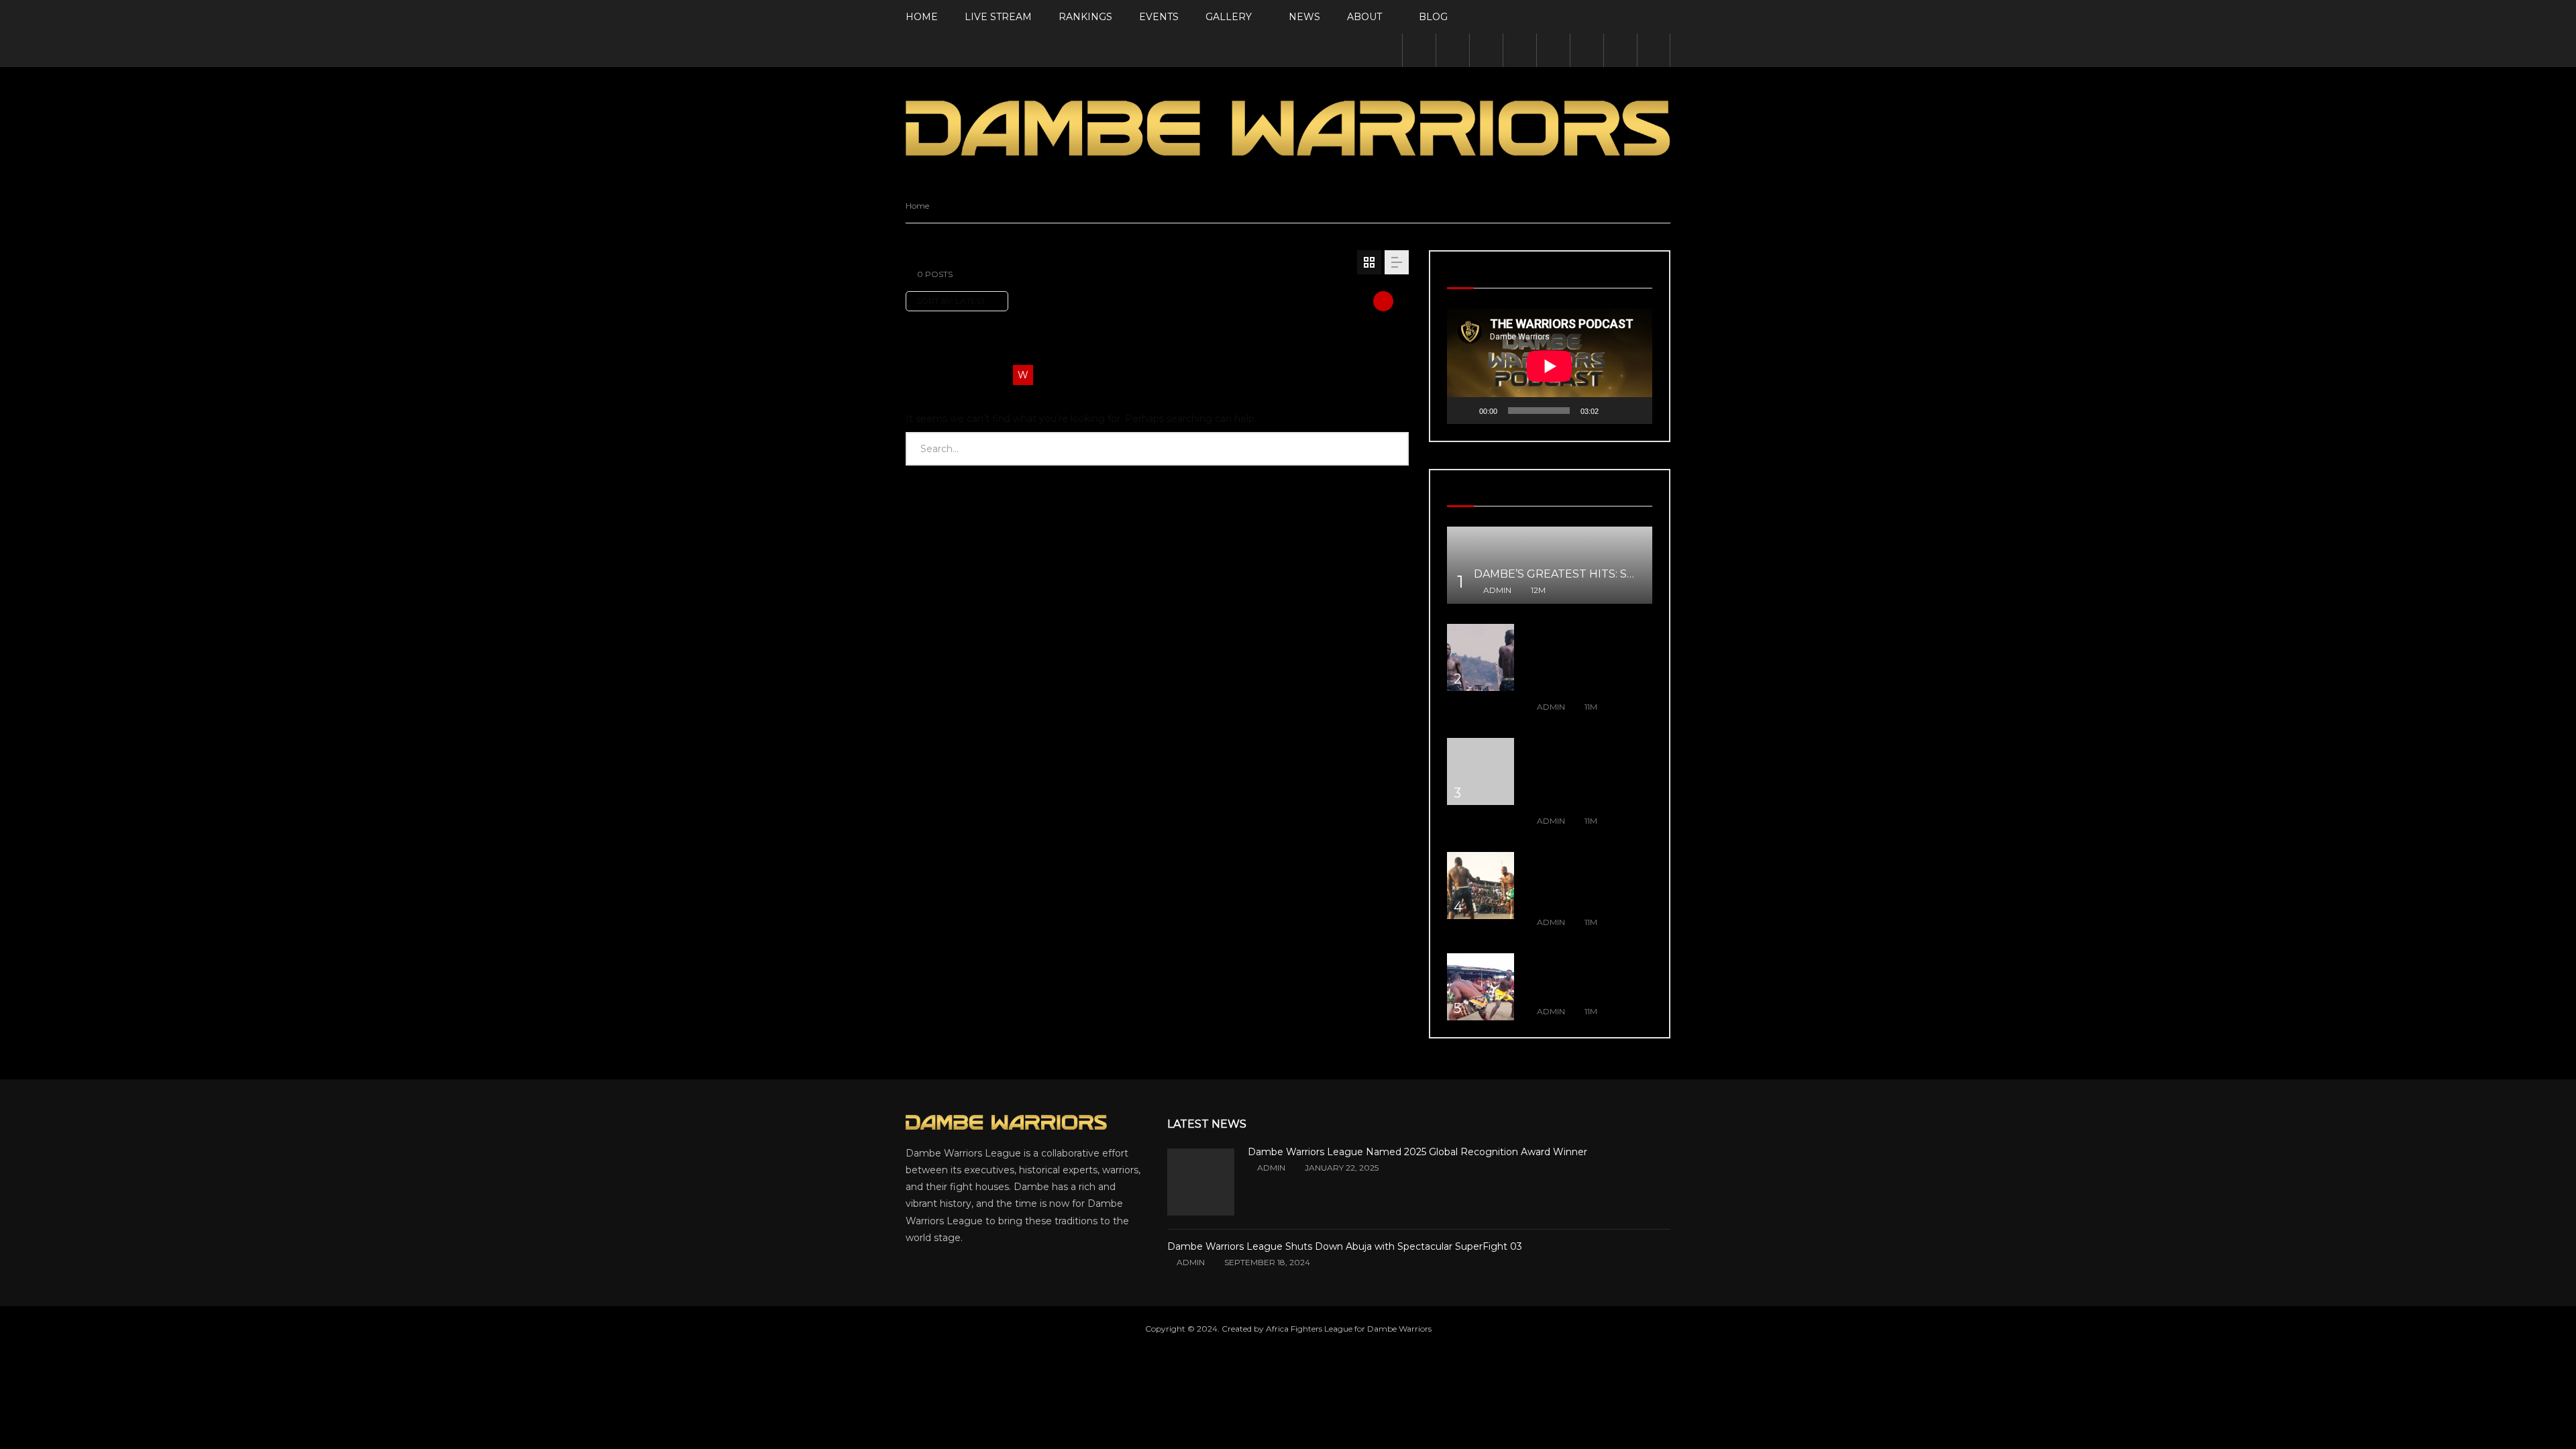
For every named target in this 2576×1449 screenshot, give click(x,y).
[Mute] (1613, 411)
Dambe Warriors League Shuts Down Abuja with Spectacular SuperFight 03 (1345, 1246)
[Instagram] (1519, 50)
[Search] (1654, 50)
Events (1159, 17)
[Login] (1620, 50)
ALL (916, 348)
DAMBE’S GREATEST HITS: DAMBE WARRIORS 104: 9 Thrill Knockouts (1582, 976)
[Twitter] (1452, 50)
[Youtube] (1486, 50)
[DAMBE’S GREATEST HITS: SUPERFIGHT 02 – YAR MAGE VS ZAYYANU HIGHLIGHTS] (1550, 565)
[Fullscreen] (1635, 411)
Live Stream (998, 17)
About (1364, 17)
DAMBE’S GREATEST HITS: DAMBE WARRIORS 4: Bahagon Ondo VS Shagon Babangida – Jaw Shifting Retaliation (1586, 773)
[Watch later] (1553, 50)
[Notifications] (1587, 50)
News (1304, 17)
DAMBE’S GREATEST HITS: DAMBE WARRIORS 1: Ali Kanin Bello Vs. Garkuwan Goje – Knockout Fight (1588, 881)
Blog (1433, 17)
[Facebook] (1419, 50)
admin (1497, 590)
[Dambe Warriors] (1288, 128)
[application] (1550, 366)
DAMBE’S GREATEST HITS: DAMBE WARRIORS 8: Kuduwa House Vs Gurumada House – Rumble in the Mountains (1582, 659)
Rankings (1085, 17)
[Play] (1464, 411)
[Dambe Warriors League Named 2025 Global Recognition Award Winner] (1201, 1182)
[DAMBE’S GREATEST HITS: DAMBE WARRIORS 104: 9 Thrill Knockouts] (1481, 987)
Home (922, 17)
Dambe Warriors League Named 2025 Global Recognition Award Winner (1417, 1152)
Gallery (1229, 17)
